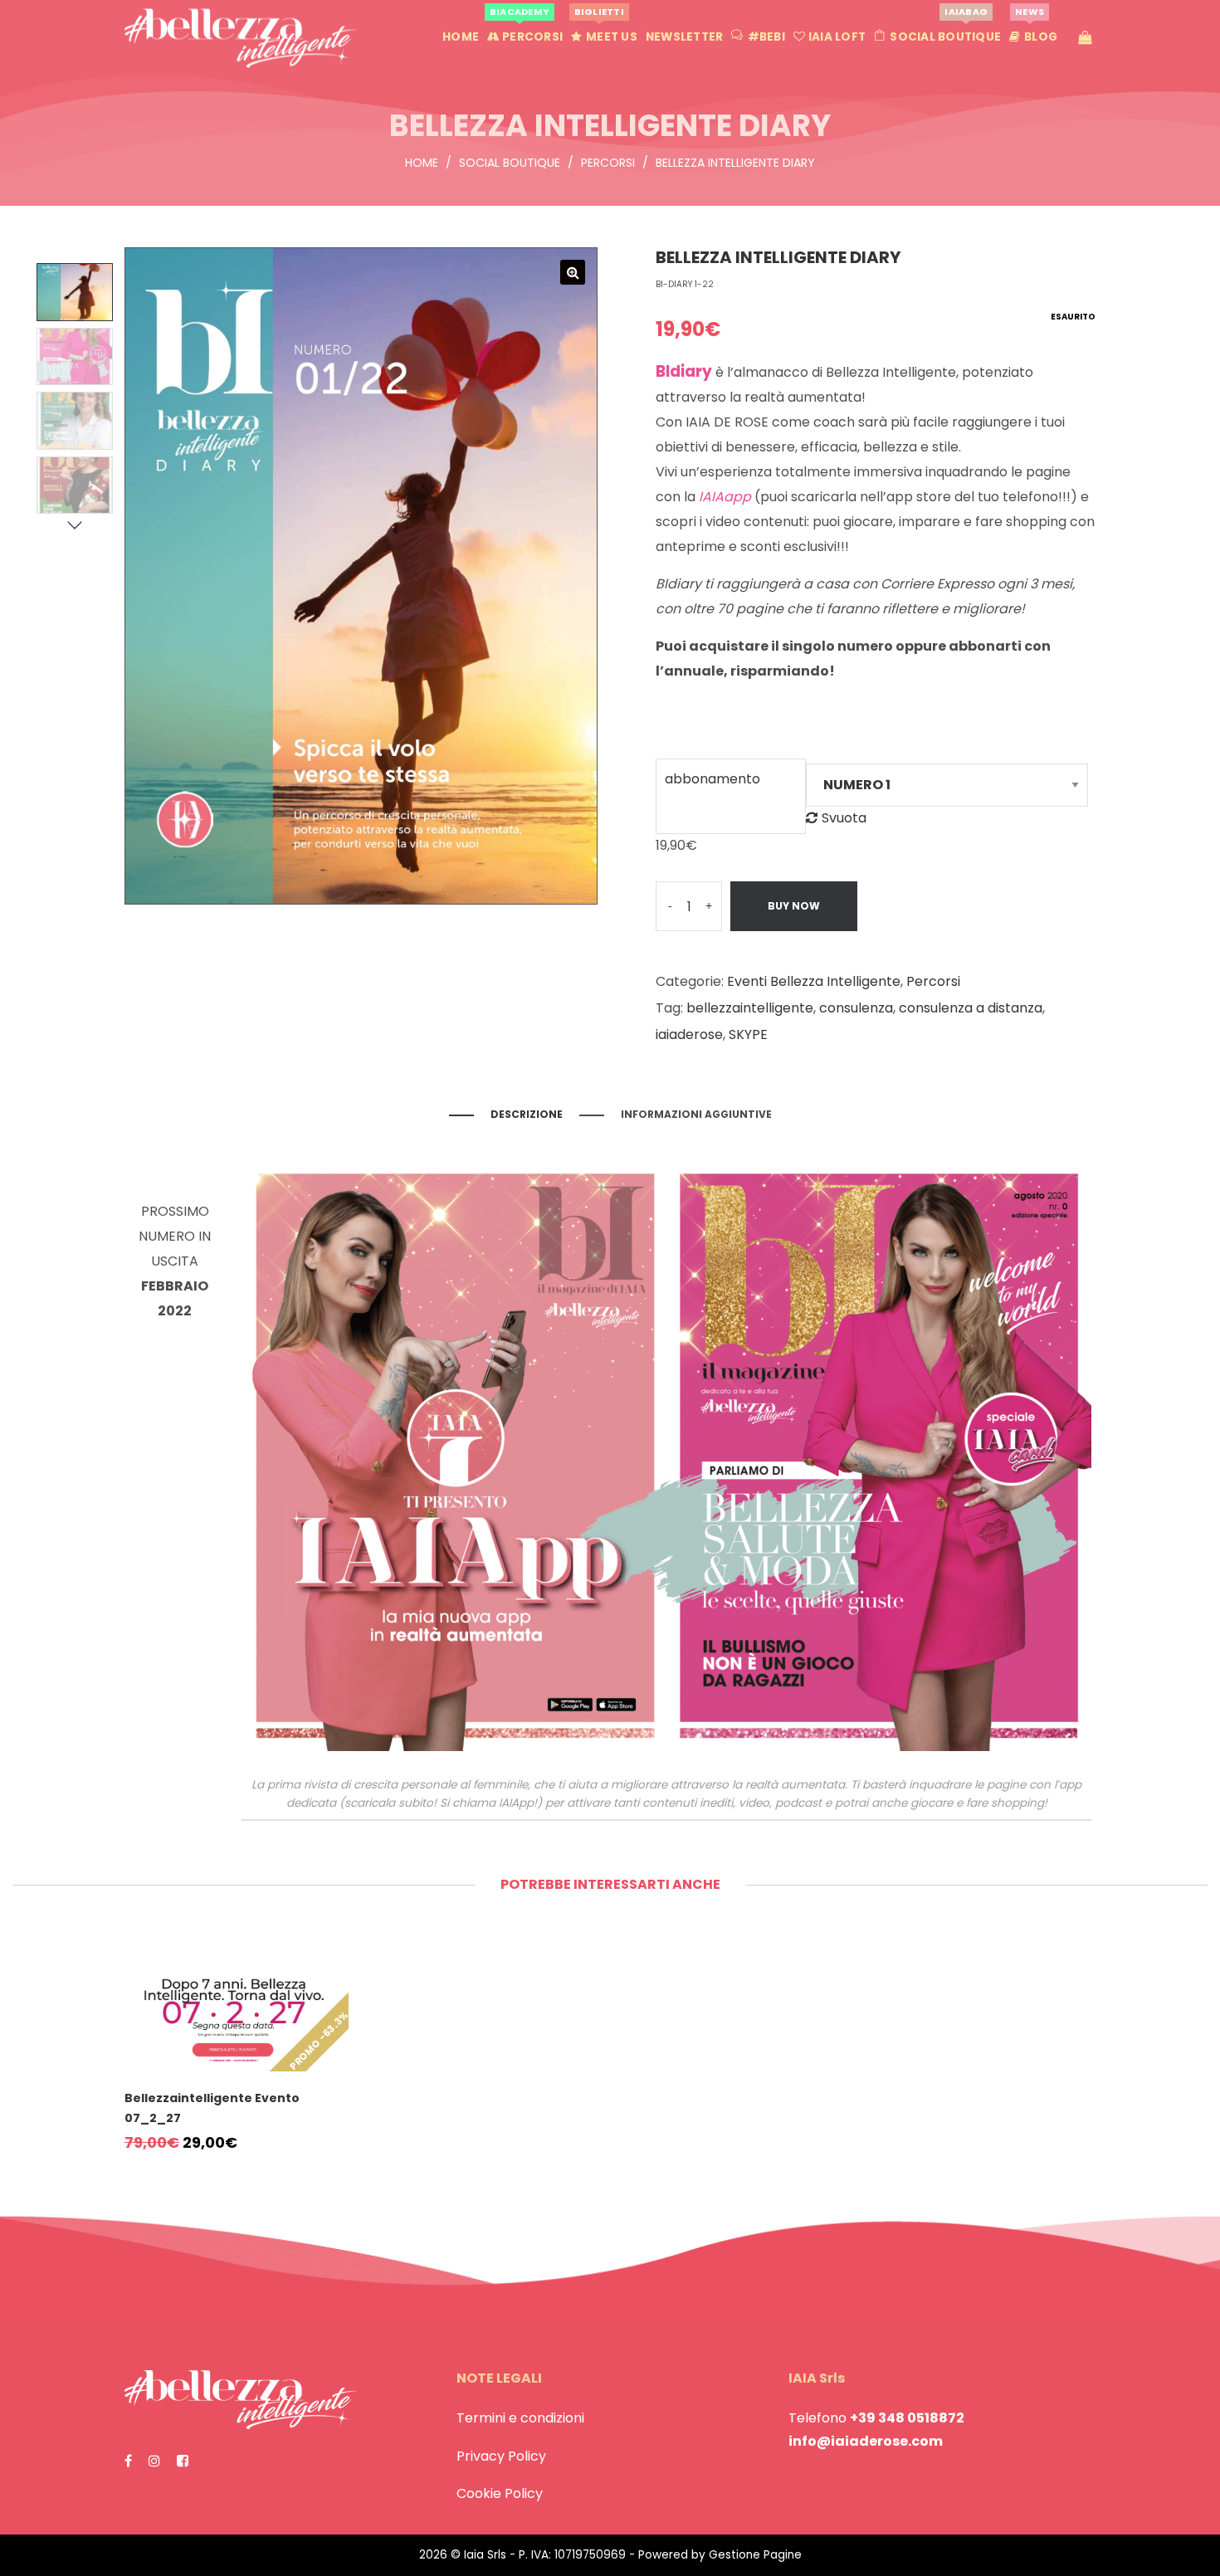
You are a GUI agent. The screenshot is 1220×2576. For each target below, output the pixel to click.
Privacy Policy (501, 2456)
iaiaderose (689, 1034)
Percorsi (608, 163)
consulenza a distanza (971, 1008)
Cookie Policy (500, 2493)
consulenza (856, 1008)
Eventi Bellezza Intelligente (814, 981)
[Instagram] (154, 2461)
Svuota (844, 818)
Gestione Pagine (755, 2555)
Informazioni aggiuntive (696, 1114)
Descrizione (527, 1114)
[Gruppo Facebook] (183, 2461)
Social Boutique (510, 163)
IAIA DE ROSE (727, 422)
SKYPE (748, 1034)
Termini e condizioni (520, 2418)
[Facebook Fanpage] (128, 2461)
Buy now (794, 906)
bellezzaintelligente (750, 1008)
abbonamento (712, 779)
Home (422, 163)
